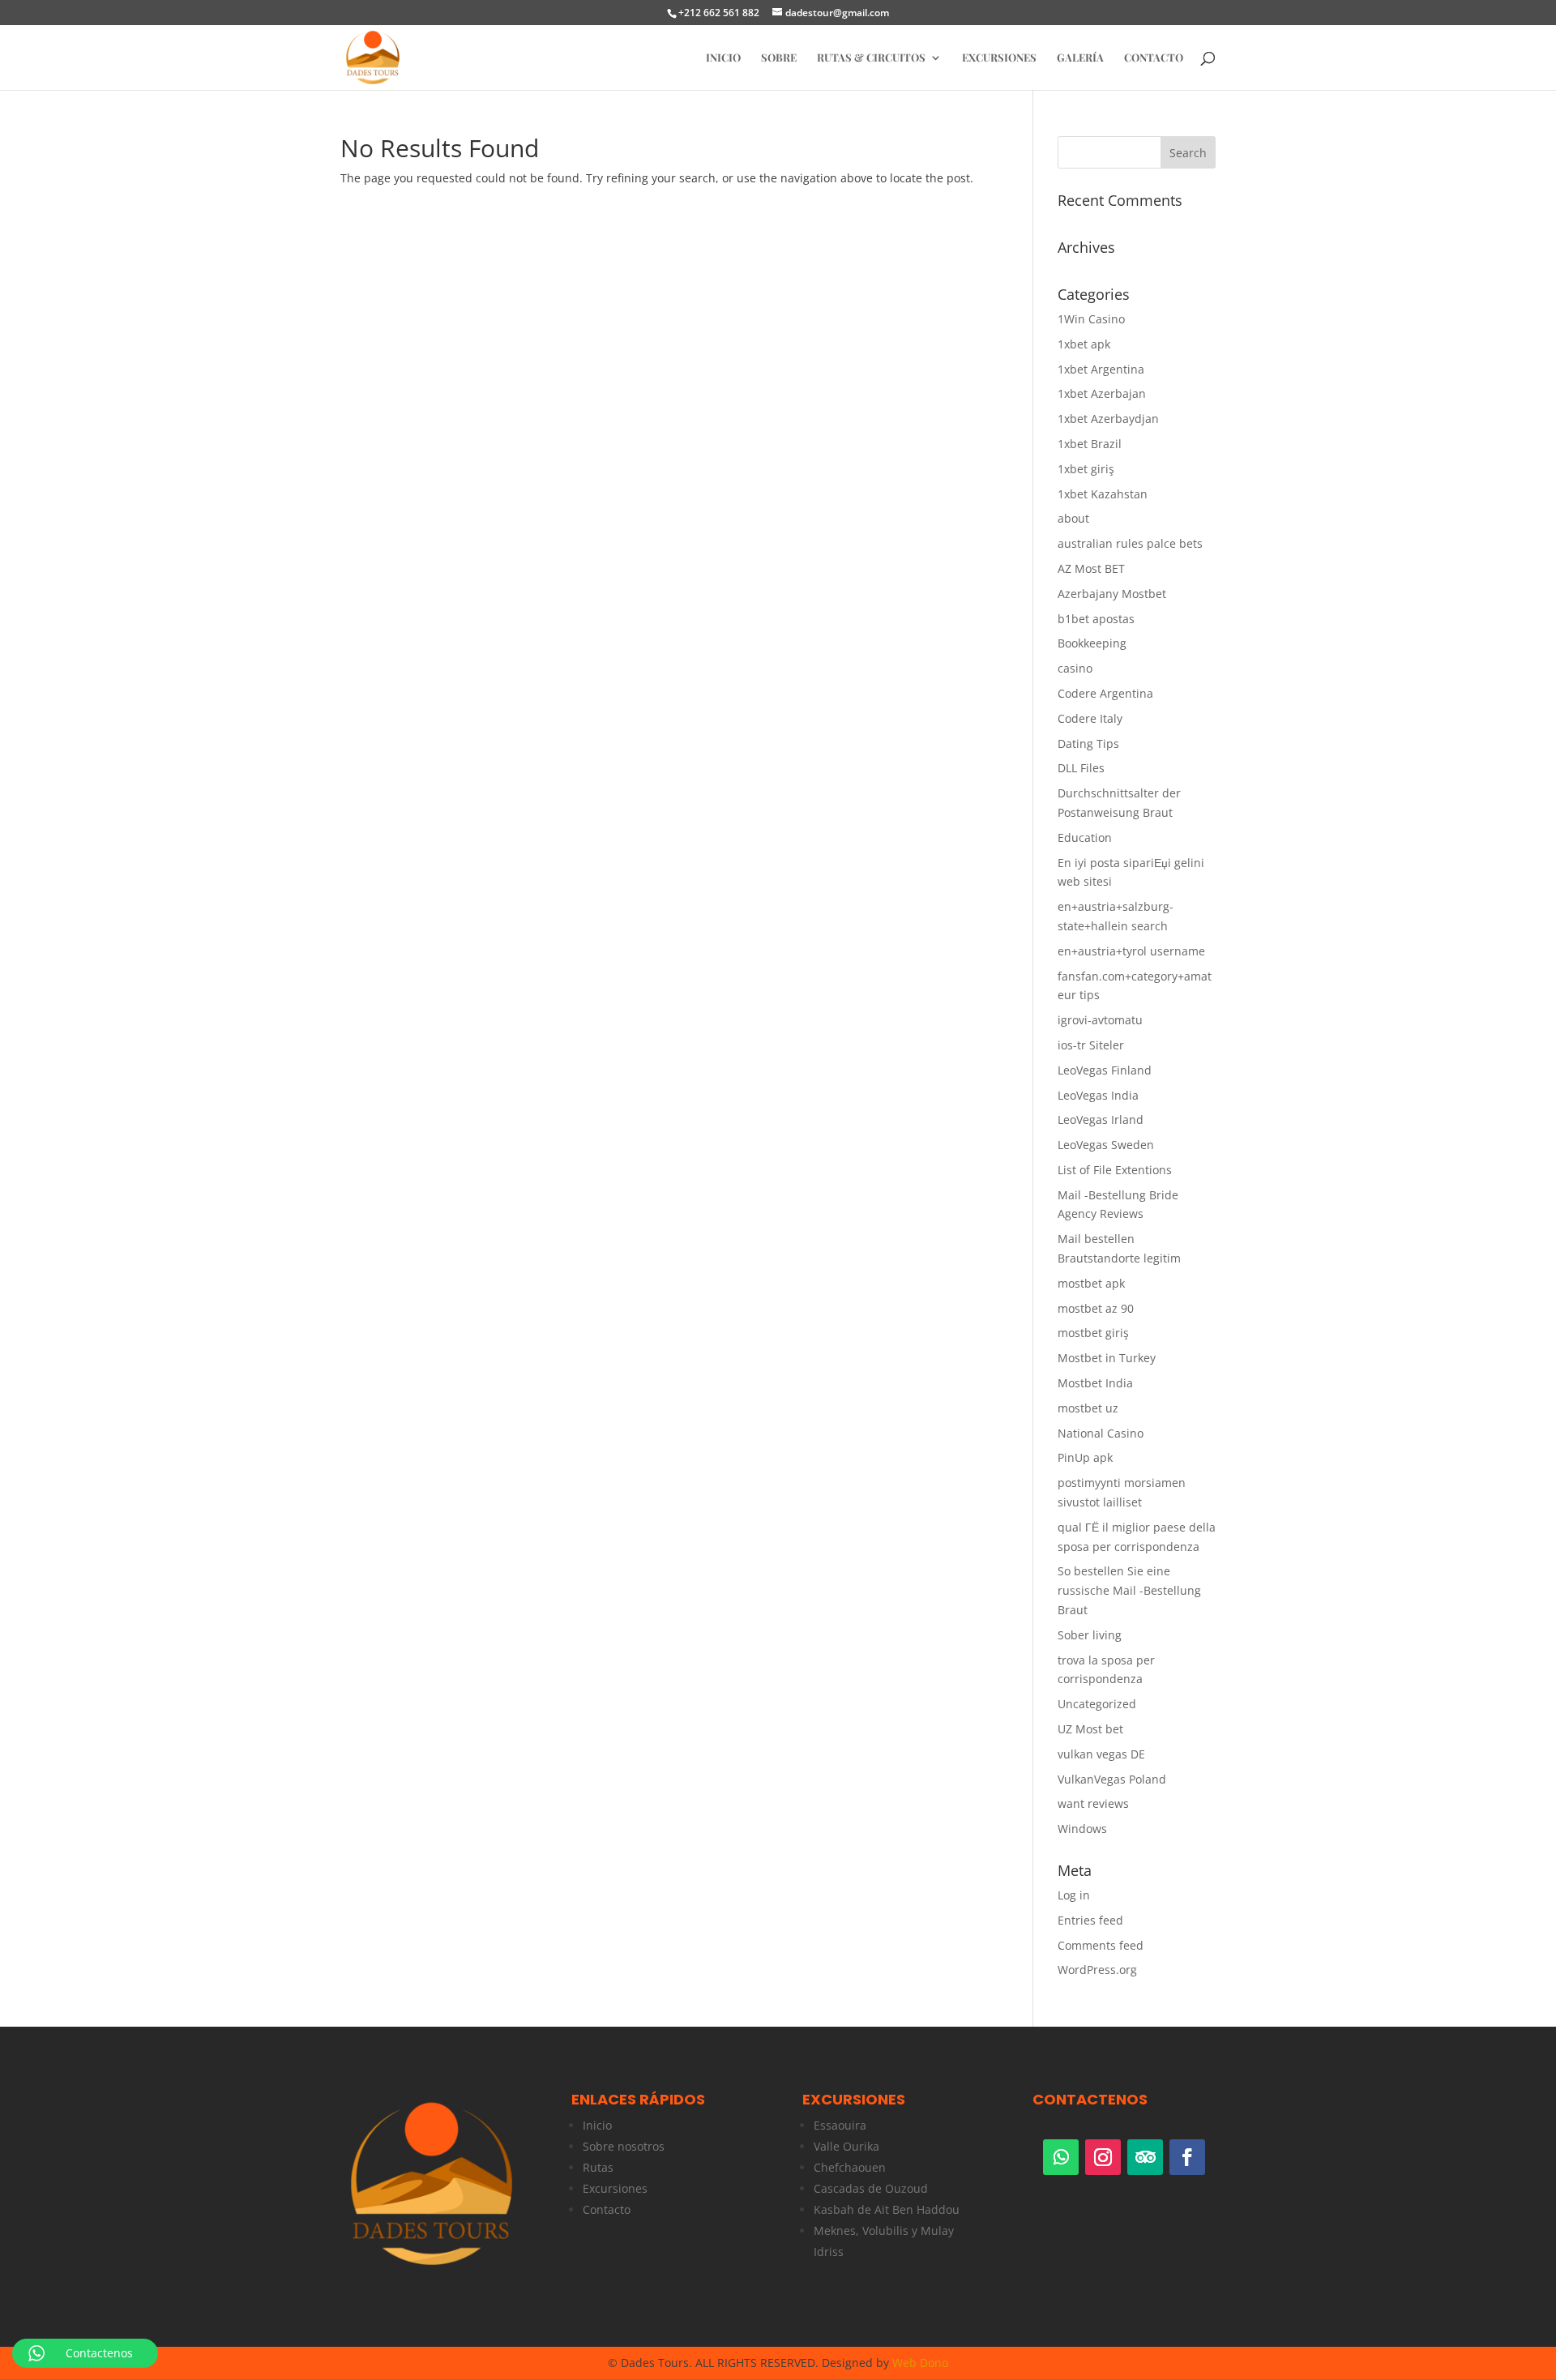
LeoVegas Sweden (1106, 1145)
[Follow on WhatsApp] (1061, 2157)
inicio (723, 58)
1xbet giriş (1086, 469)
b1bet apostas (1096, 619)
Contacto (1154, 58)
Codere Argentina (1105, 693)
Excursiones (999, 58)
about (1073, 518)
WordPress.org (1097, 1970)
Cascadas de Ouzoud (871, 2188)
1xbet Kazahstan (1103, 494)
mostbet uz (1088, 1408)
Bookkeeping (1092, 643)
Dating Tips (1088, 743)
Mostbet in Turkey (1107, 1358)
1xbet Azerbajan (1102, 393)
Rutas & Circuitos (871, 58)
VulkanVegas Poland (1112, 1779)
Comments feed (1101, 1945)
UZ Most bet (1090, 1729)
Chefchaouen (850, 2167)
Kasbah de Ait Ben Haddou (887, 2209)
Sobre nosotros (624, 2146)
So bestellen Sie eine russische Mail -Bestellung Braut (1129, 1590)
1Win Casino (1091, 319)
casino (1075, 668)
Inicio (597, 2125)
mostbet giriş (1093, 1333)
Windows (1082, 1829)
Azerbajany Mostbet (1112, 594)
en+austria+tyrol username (1131, 951)
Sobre (779, 58)
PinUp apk (1085, 1457)
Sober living (1090, 1635)
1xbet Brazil (1090, 444)
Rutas (598, 2167)
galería (1080, 58)
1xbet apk (1084, 344)
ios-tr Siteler (1091, 1045)
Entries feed (1090, 1920)
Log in (1074, 1895)
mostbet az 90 (1096, 1308)
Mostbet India (1095, 1383)
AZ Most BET (1091, 568)
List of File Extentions (1115, 1170)
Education (1085, 837)
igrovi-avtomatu (1100, 1020)
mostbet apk (1091, 1283)
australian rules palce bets (1130, 543)
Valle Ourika (846, 2146)
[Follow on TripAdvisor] (1145, 2157)
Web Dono (920, 2363)
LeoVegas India (1098, 1095)
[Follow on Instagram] (1103, 2157)
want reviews (1093, 1803)
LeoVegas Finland (1105, 1070)
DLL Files (1081, 768)
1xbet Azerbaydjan (1108, 419)
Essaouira (840, 2125)
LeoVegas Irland (1101, 1119)
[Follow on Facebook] (1187, 2157)
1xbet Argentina (1101, 369)
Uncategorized (1097, 1704)
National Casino (1101, 1433)
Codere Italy (1090, 718)
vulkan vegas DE (1101, 1754)
